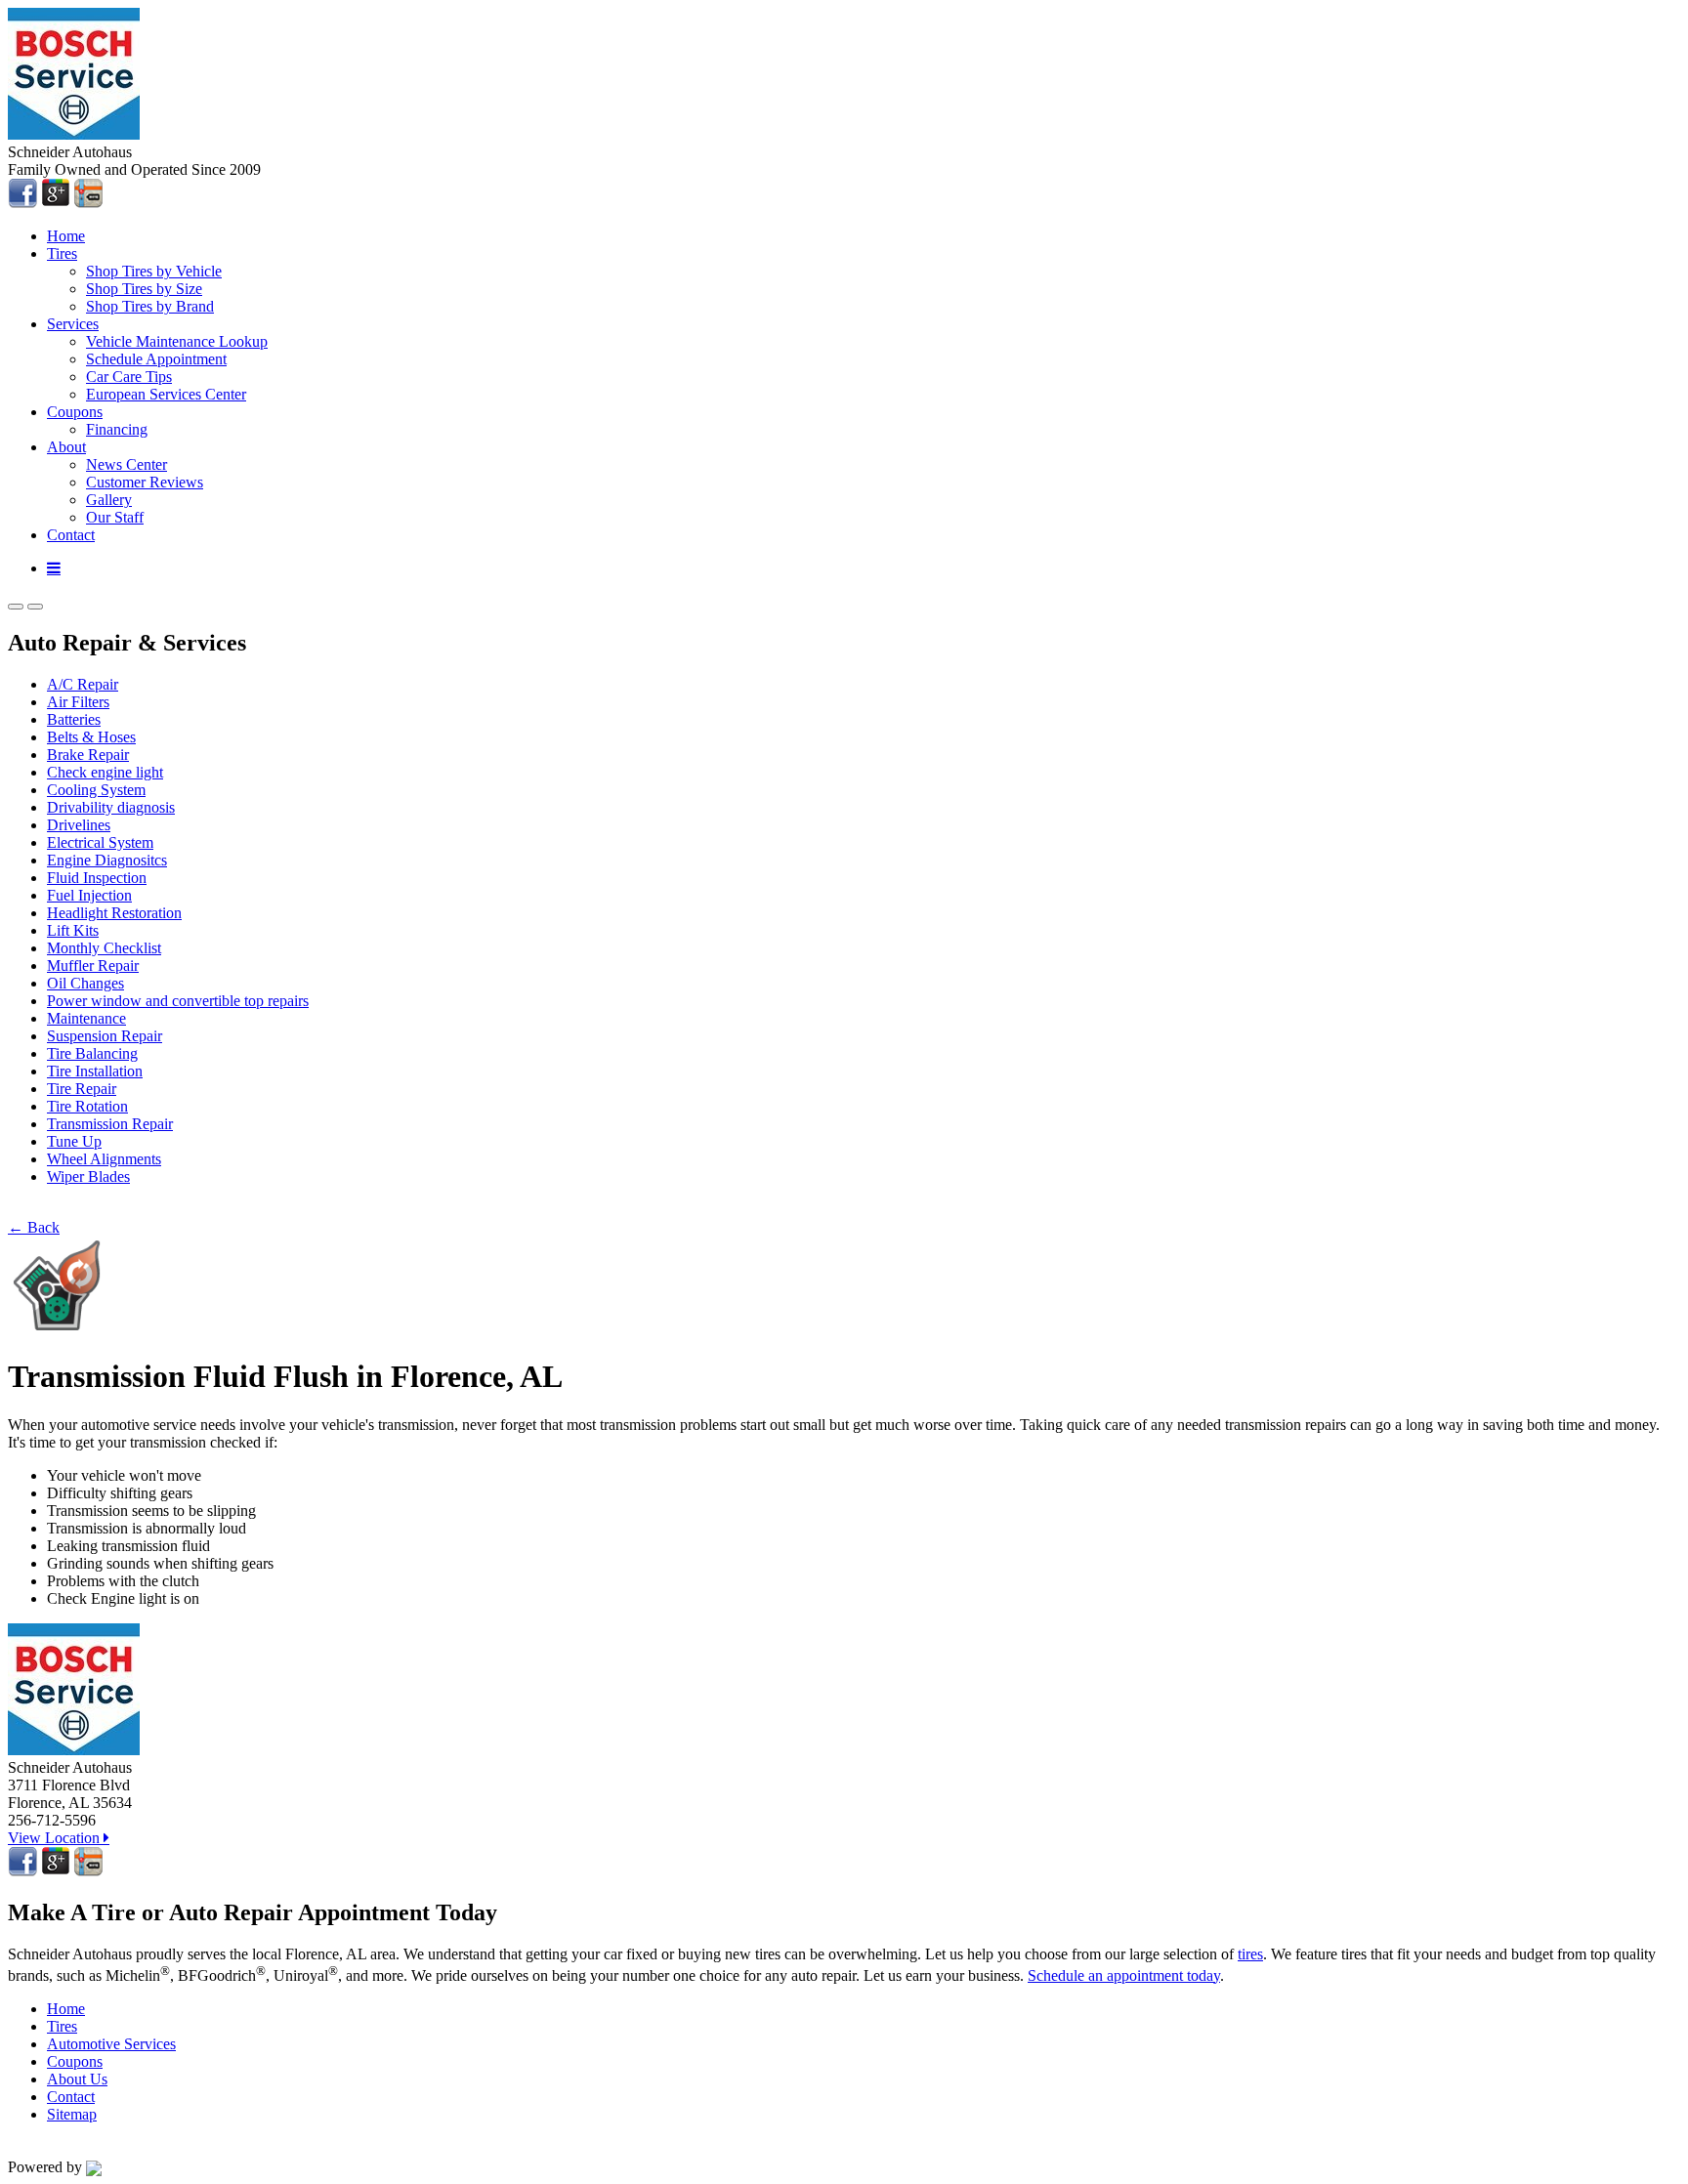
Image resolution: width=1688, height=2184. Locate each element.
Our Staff (115, 517)
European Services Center (166, 394)
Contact (71, 535)
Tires (62, 253)
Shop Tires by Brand (150, 306)
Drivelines (79, 825)
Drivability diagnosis (111, 807)
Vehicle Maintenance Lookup (177, 341)
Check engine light (105, 772)
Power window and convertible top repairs (178, 1001)
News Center (127, 464)
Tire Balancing (92, 1053)
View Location (56, 1838)
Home (66, 236)
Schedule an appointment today (1124, 1975)
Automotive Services (111, 2044)
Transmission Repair (110, 1124)
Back (34, 1227)
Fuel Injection (89, 895)
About (66, 447)
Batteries (74, 719)
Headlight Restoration (114, 913)
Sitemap (72, 2114)
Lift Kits (73, 930)
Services (73, 324)
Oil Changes (85, 983)
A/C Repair (83, 684)
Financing (117, 429)
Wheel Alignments (104, 1159)
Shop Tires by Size (144, 289)
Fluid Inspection (97, 878)
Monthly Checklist (104, 948)
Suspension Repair (105, 1036)
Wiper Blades (88, 1176)
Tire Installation (95, 1071)
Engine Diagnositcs (107, 860)
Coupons (75, 412)
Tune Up (74, 1141)
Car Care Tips (129, 377)
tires (1250, 1954)
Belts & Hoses (91, 737)
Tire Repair (82, 1089)
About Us (77, 2079)
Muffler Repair (93, 966)
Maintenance (86, 1018)
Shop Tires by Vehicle (154, 271)
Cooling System (96, 790)
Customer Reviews (145, 482)
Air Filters (78, 702)
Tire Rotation (87, 1106)
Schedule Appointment (156, 359)
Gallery (109, 500)
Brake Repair (88, 755)
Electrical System (100, 842)
